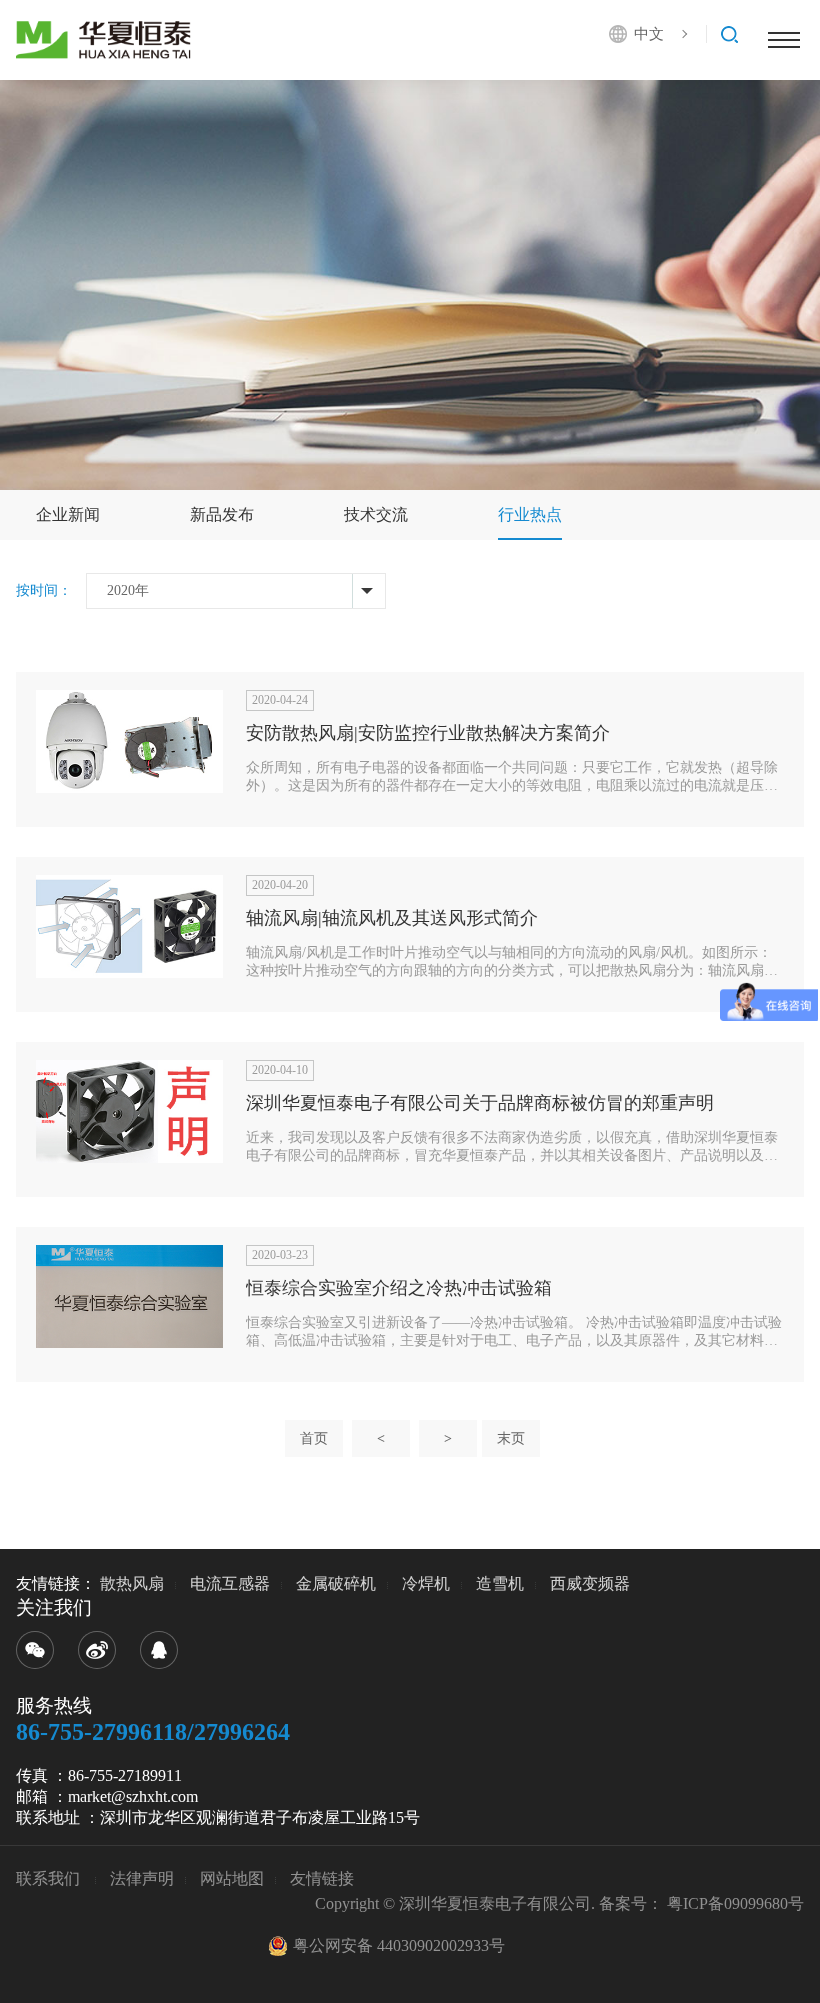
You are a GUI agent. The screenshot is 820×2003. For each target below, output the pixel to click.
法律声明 (142, 1878)
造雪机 (500, 1583)
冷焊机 (426, 1583)
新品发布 (222, 514)
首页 (314, 1438)
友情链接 (322, 1878)
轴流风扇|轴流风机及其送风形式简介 (392, 918)
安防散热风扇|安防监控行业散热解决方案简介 (428, 733)
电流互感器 (230, 1583)
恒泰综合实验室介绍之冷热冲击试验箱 (399, 1288)
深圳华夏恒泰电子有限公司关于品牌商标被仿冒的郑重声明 (480, 1103)
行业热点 (530, 514)
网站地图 (232, 1878)
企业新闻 (68, 514)
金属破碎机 (336, 1583)
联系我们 (50, 1878)
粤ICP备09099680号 (735, 1903)
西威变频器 (590, 1583)
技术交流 (376, 514)
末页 (511, 1438)
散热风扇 (132, 1583)
